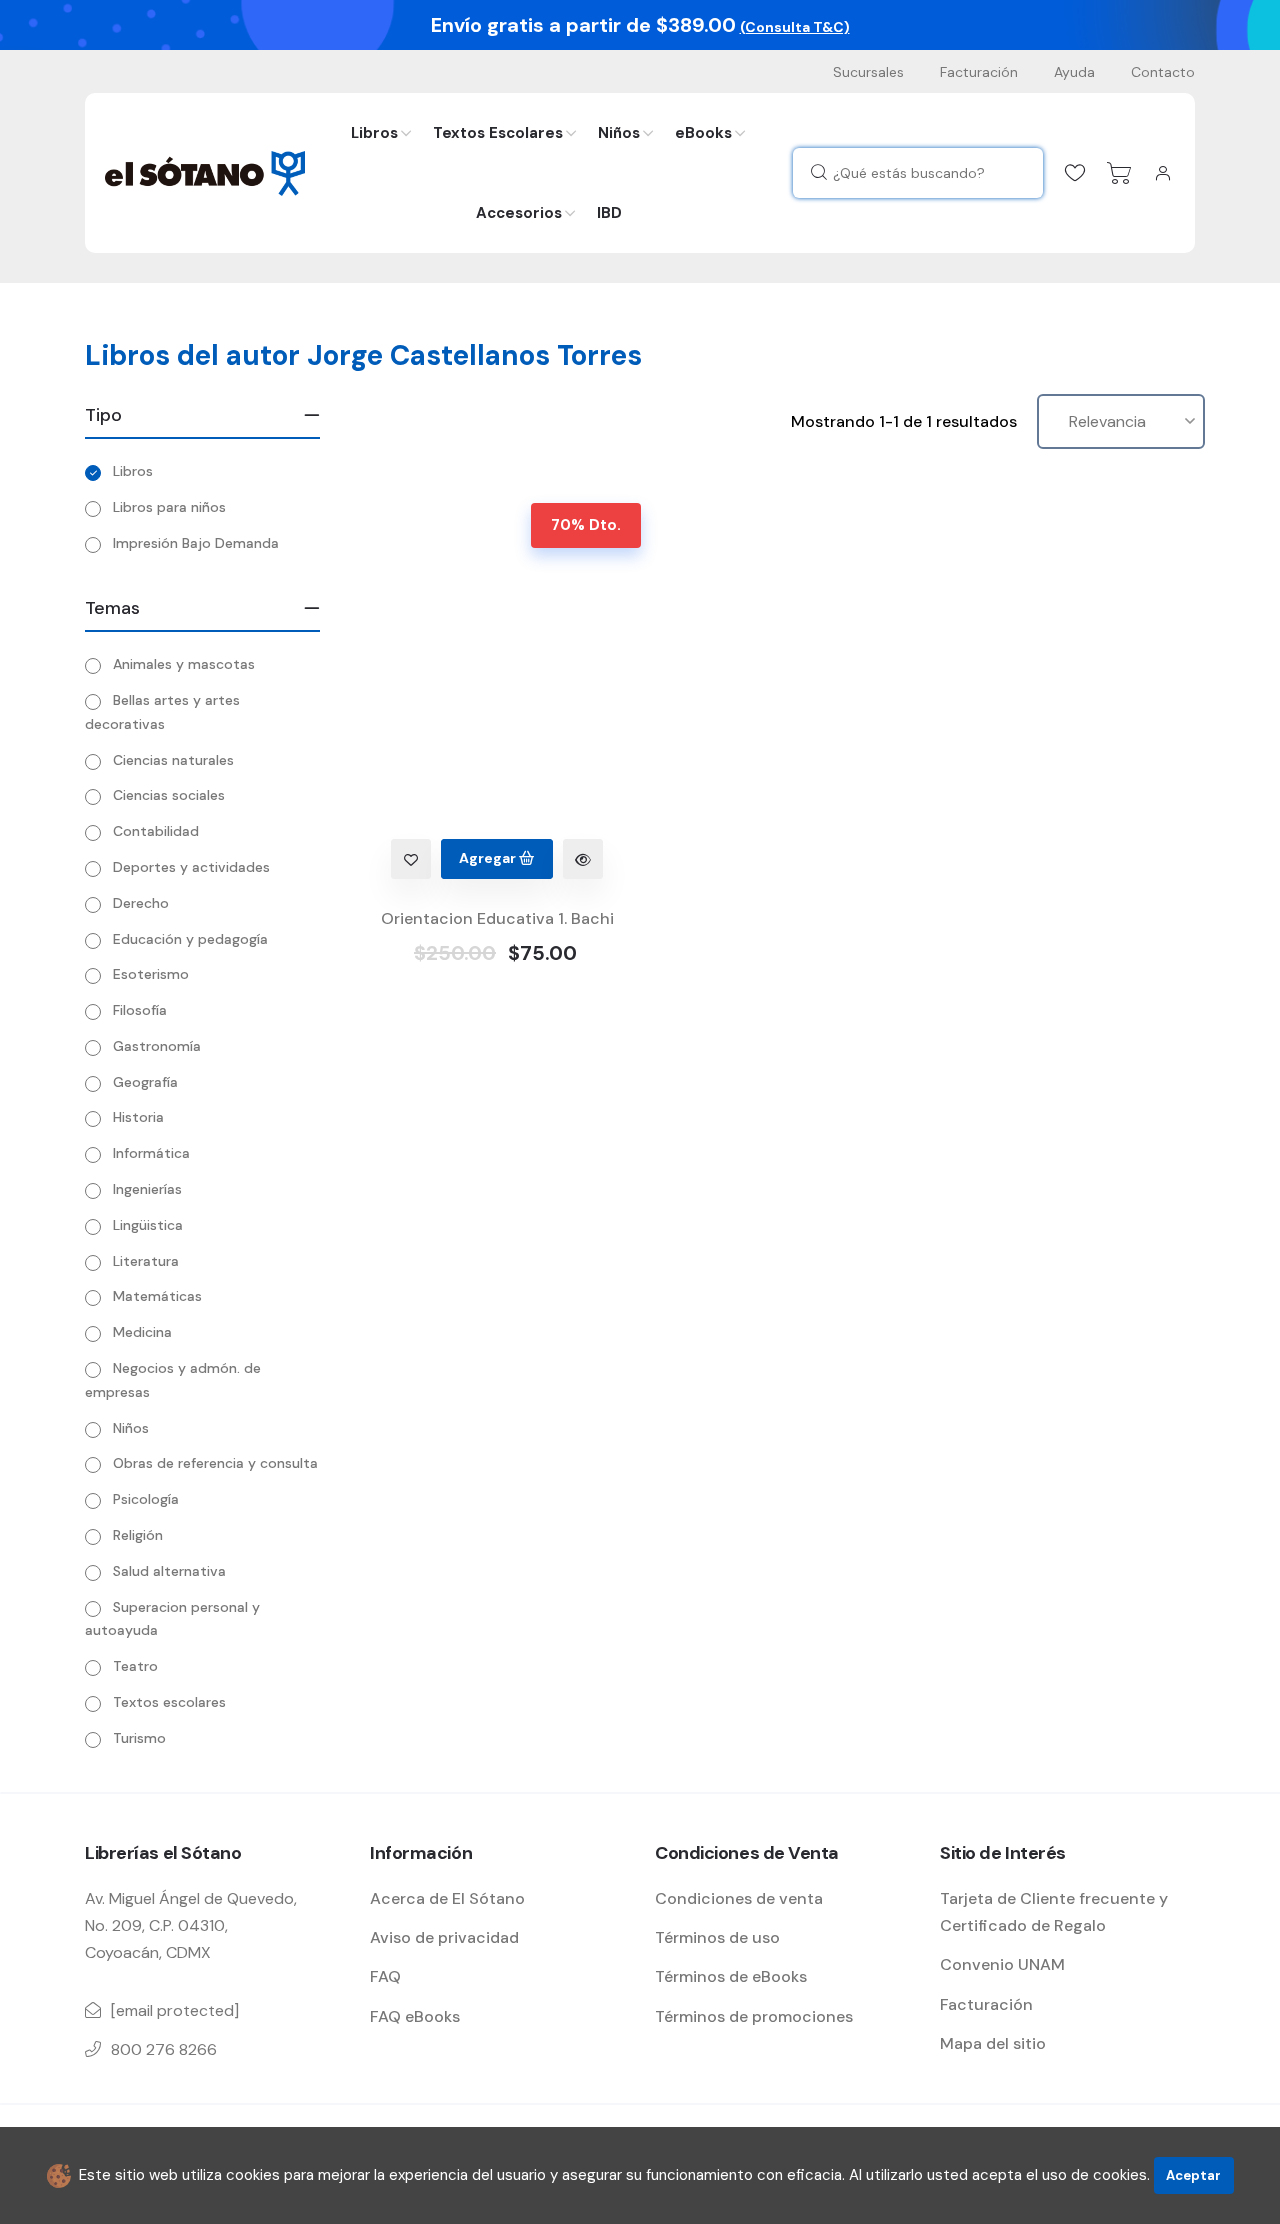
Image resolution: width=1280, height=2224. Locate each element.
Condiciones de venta (739, 1898)
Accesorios (519, 213)
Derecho (141, 903)
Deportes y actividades (191, 867)
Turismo (139, 1738)
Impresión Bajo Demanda (196, 543)
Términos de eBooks (731, 1976)
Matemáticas (157, 1296)
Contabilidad (156, 831)
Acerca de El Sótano (447, 1898)
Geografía (145, 1082)
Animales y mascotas (184, 664)
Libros (374, 133)
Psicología (146, 1499)
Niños (619, 133)
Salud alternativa (169, 1571)
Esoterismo (151, 974)
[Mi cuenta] (1163, 173)
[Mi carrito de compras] (1119, 173)
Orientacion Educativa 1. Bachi (497, 918)
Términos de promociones (754, 2016)
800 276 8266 (164, 2049)
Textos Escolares (498, 133)
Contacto (1163, 72)
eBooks (703, 133)
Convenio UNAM (1002, 1964)
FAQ (385, 1976)
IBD (609, 213)
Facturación (979, 72)
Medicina (142, 1332)
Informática (151, 1153)
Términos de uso (717, 1937)
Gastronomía (157, 1046)
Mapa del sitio (993, 2043)
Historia (138, 1117)
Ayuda (1074, 72)
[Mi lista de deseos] (1075, 173)
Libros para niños (169, 507)
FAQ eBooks (415, 2016)
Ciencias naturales (173, 760)
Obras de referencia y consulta (215, 1463)
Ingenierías (147, 1189)
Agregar (489, 858)
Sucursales (868, 72)
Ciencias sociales (169, 795)
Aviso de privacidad (444, 1937)
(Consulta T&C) (795, 27)
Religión (138, 1535)
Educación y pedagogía (190, 939)
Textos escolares (169, 1702)
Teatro (135, 1666)
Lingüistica (148, 1225)
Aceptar (1193, 2175)
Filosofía (140, 1010)
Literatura (146, 1261)
